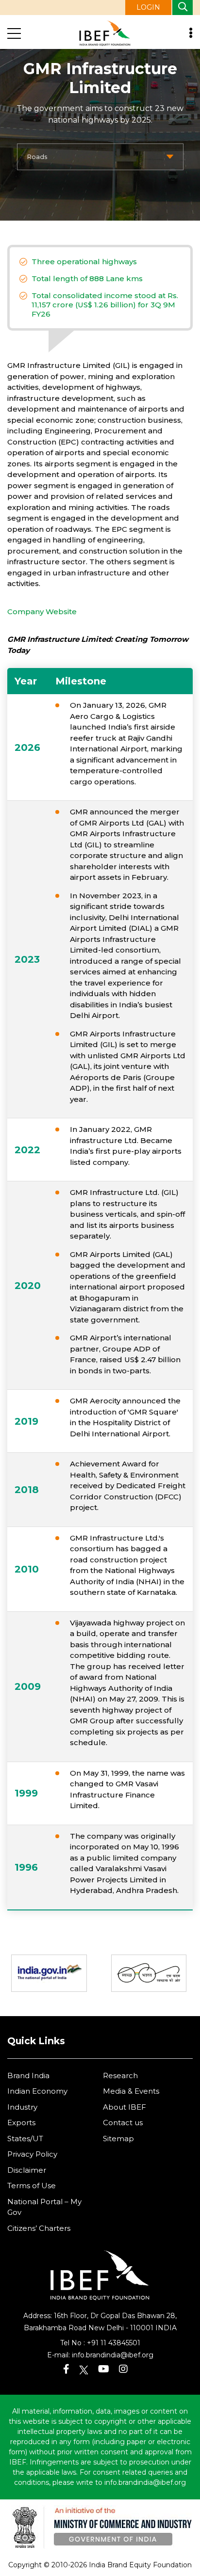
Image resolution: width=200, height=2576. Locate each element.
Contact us (123, 2123)
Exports (21, 2123)
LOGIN (148, 7)
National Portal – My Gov (44, 2207)
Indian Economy (37, 2091)
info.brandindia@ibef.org (113, 2355)
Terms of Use (32, 2186)
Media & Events (131, 2091)
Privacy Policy (32, 2154)
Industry (22, 2107)
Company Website (42, 612)
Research (120, 2075)
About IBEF (125, 2107)
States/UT (25, 2139)
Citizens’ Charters (39, 2228)
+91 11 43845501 (114, 2343)
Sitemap (118, 2139)
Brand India (28, 2075)
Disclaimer (27, 2170)
